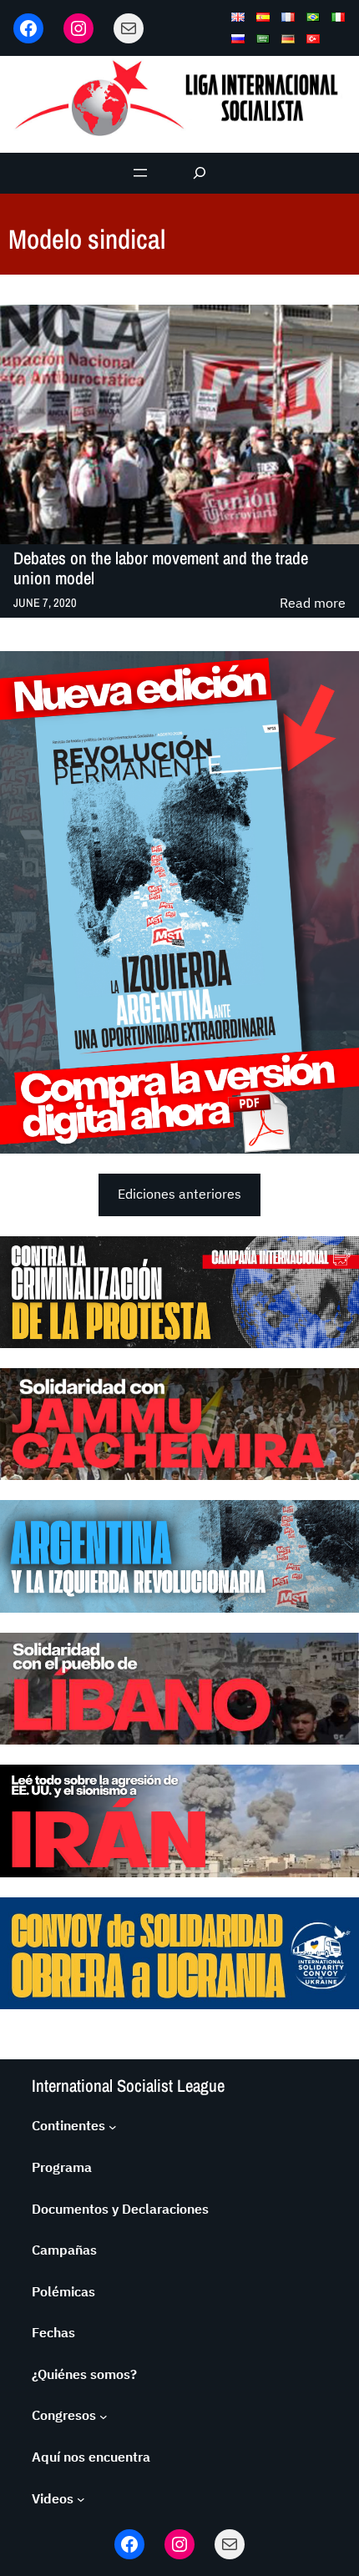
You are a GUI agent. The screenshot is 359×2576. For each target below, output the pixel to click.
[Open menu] (140, 173)
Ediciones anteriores (179, 1194)
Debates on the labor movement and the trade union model (161, 568)
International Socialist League (128, 2086)
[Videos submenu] (81, 2499)
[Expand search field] (200, 173)
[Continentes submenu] (113, 2126)
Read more (313, 604)
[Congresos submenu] (104, 2416)
